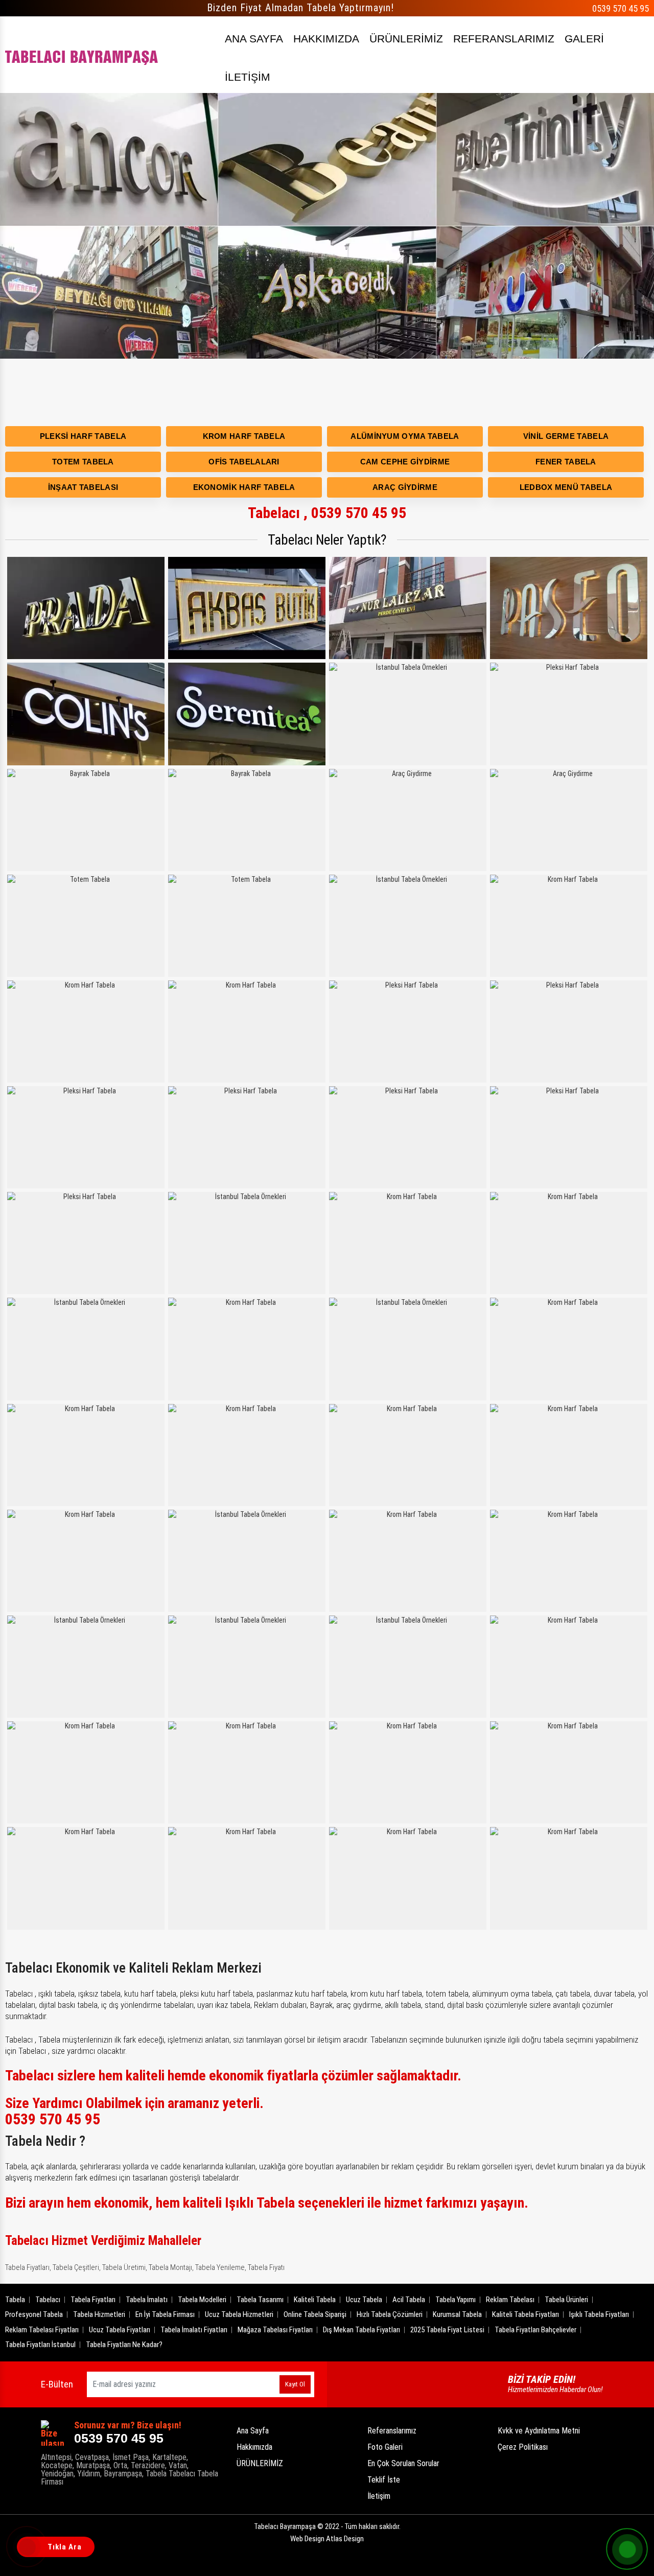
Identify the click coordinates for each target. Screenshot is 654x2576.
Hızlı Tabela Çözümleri (390, 2314)
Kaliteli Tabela (315, 2300)
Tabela (15, 2300)
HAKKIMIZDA (326, 39)
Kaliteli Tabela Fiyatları (525, 2314)
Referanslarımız (392, 2431)
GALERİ (584, 39)
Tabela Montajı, (171, 2267)
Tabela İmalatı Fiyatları (194, 2330)
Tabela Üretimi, (125, 2267)
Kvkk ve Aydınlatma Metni (539, 2431)
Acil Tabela (409, 2300)
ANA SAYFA (254, 39)
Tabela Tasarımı (260, 2300)
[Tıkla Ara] (28, 2548)
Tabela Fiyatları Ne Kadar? (124, 2345)
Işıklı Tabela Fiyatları (599, 2314)
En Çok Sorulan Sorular (403, 2463)
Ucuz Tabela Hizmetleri (239, 2314)
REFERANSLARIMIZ (504, 39)
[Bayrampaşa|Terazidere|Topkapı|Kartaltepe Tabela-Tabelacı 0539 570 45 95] (82, 55)
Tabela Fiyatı (266, 2267)
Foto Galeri (385, 2447)
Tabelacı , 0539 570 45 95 (327, 513)
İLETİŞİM (248, 77)
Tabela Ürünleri (566, 2300)
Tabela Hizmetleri (99, 2314)
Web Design (327, 2539)
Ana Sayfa (253, 2431)
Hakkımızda (254, 2447)
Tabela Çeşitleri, (77, 2267)
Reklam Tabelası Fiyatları (42, 2330)
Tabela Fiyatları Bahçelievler (535, 2330)
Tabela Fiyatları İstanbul (40, 2345)
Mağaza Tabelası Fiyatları (275, 2330)
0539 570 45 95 (621, 8)
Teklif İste (384, 2480)
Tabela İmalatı (147, 2300)
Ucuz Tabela (364, 2300)
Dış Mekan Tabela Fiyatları (361, 2330)
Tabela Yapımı (456, 2300)
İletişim (379, 2496)
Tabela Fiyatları (93, 2300)
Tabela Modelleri (202, 2300)
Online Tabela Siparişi (315, 2314)
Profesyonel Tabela (34, 2314)
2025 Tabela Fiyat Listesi (447, 2330)
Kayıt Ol (295, 2384)
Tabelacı (48, 2300)
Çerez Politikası (523, 2447)
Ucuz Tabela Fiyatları (120, 2330)
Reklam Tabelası (510, 2300)
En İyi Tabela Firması (165, 2314)
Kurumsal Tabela (457, 2314)
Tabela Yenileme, (221, 2267)
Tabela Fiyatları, (28, 2267)
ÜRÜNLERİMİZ (406, 39)
